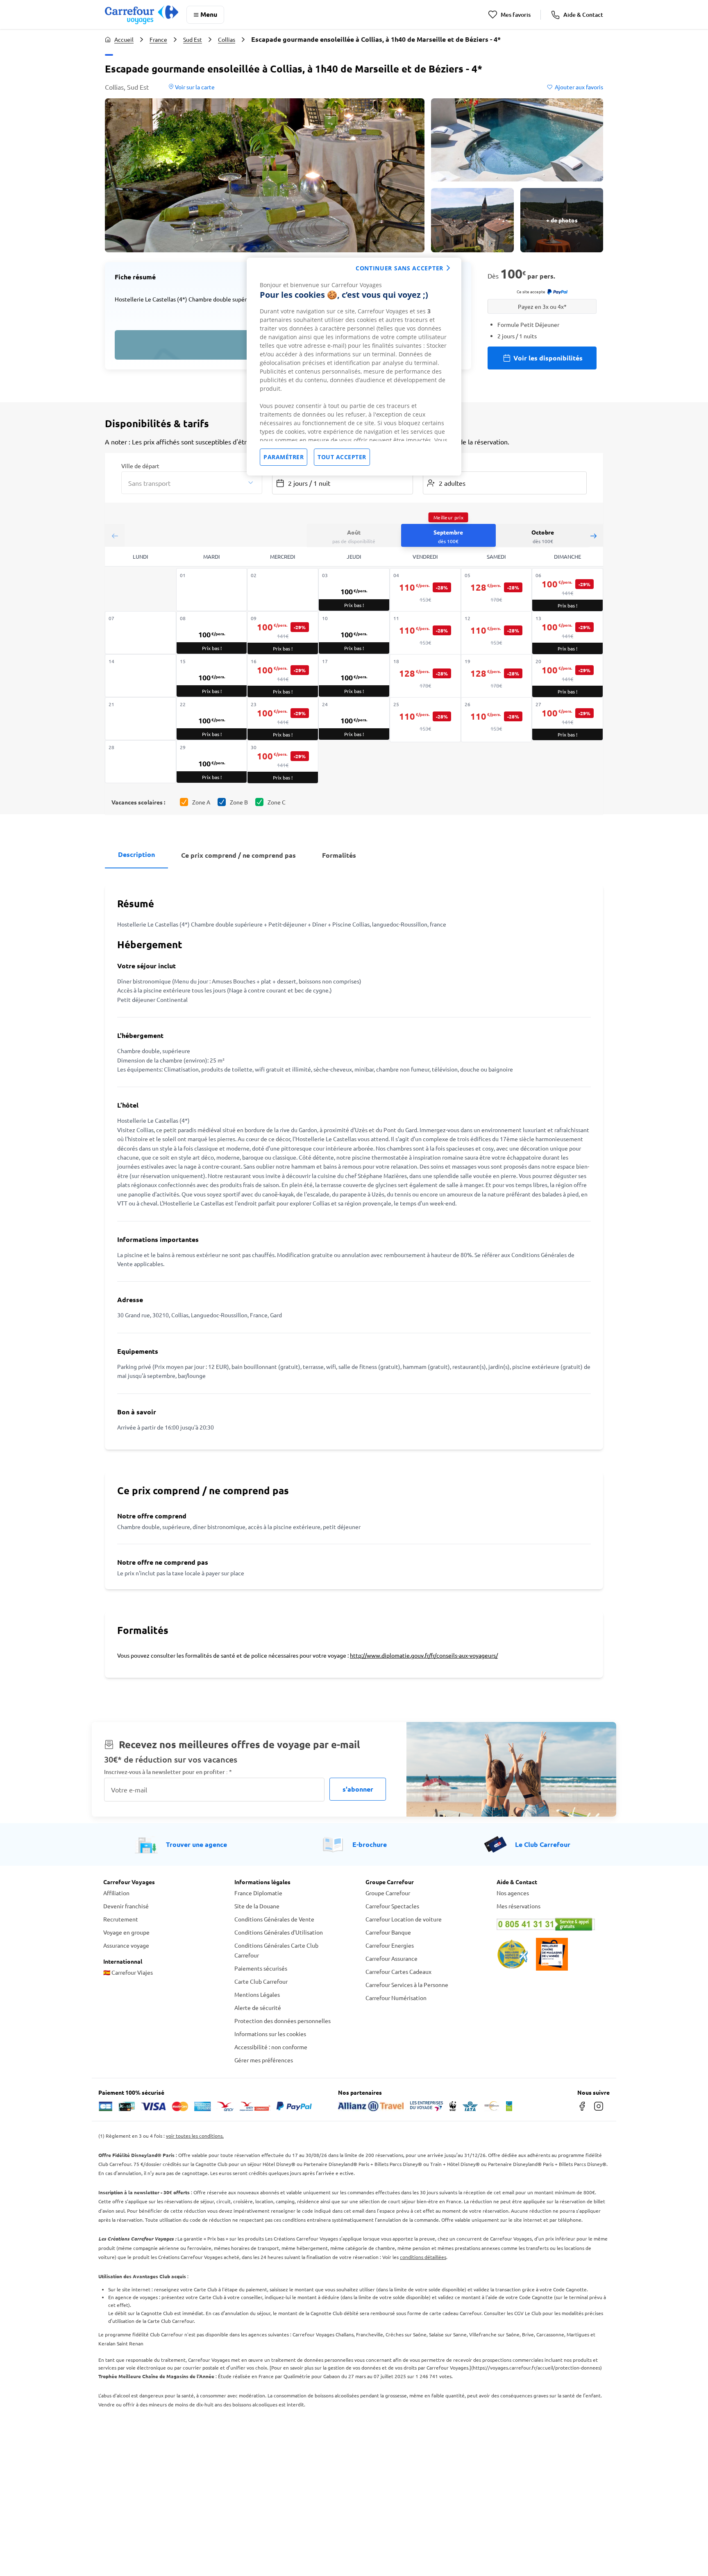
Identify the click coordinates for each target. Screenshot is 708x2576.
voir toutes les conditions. (195, 2136)
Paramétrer (284, 457)
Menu (209, 14)
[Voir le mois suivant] (593, 536)
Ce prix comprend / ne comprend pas (238, 855)
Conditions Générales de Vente (274, 1919)
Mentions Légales (257, 1994)
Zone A (201, 802)
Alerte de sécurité (258, 2007)
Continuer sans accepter (399, 268)
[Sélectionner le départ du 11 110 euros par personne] (425, 634)
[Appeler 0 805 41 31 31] (551, 1924)
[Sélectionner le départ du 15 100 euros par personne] (212, 676)
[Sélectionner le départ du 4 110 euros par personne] (425, 591)
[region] (354, 367)
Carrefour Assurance (391, 1958)
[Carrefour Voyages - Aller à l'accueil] (142, 15)
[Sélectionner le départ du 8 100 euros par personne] (212, 633)
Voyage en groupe (126, 1932)
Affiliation (116, 1893)
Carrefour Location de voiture (404, 1919)
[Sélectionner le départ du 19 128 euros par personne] (497, 677)
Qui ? (429, 465)
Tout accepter (342, 457)
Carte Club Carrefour (261, 1981)
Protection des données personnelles (283, 2021)
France (158, 39)
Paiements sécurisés (261, 1968)
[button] (265, 175)
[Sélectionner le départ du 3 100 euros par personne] (354, 590)
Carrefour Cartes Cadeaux (398, 1971)
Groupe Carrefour (388, 1893)
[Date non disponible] (212, 590)
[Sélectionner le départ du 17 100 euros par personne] (354, 676)
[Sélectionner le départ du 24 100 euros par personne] (354, 719)
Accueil (124, 39)
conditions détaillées (423, 2257)
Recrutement (121, 1919)
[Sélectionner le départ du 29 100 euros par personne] (212, 762)
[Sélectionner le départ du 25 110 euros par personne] (425, 720)
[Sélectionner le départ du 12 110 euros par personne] (497, 634)
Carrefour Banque (388, 1932)
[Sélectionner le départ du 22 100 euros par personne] (212, 719)
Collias (227, 39)
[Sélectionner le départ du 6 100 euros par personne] (567, 590)
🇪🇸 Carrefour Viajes (128, 1972)
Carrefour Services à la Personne (407, 1985)
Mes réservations (519, 1906)
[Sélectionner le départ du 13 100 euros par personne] (567, 633)
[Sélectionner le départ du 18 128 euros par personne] (425, 677)
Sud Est (193, 39)
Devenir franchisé (126, 1906)
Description (136, 854)
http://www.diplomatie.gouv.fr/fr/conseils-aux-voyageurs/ (424, 1655)
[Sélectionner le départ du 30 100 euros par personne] (283, 762)
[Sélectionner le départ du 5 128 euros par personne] (497, 591)
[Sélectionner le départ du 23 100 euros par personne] (283, 719)
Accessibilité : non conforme (271, 2047)
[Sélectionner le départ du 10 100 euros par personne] (354, 633)
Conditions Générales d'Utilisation (279, 1932)
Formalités (339, 855)
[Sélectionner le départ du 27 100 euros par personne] (567, 719)
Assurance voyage (126, 1945)
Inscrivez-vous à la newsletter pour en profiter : (168, 1772)
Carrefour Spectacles (392, 1906)
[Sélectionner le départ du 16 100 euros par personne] (283, 676)
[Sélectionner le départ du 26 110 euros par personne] (497, 720)
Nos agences (513, 1893)
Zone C (277, 802)
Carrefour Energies (390, 1945)
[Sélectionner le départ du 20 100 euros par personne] (567, 676)
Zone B (239, 802)
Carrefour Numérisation (396, 1998)
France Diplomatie (258, 1893)
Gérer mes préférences (264, 2060)
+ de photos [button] (562, 220)
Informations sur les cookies (270, 2034)
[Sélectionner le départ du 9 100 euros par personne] (283, 633)
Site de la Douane (257, 1906)
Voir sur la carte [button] (194, 87)
